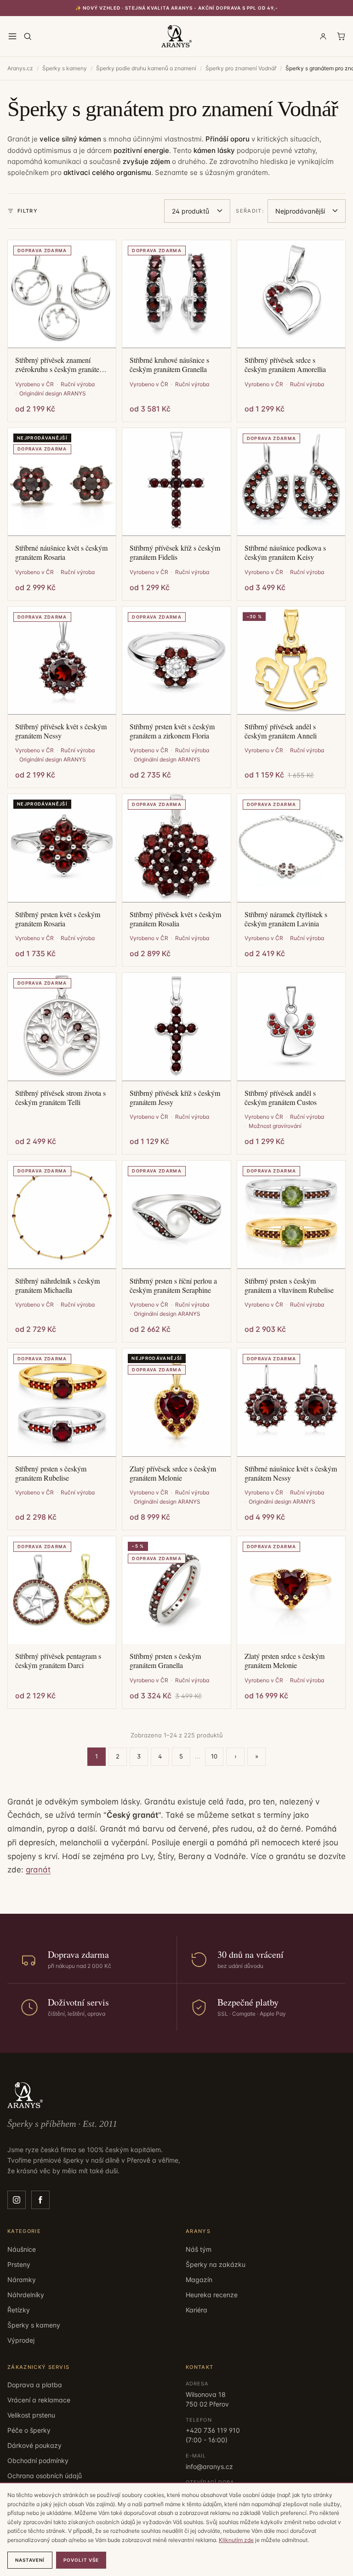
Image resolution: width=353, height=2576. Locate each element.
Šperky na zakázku (216, 2264)
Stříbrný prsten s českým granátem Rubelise (51, 1473)
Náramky (22, 2280)
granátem (252, 172)
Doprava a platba (35, 2385)
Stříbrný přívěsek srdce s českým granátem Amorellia (285, 365)
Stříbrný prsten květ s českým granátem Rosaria (58, 919)
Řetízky (19, 2310)
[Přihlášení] (323, 36)
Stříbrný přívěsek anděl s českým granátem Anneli (281, 731)
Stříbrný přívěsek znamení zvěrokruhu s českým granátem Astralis (60, 365)
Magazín (199, 2280)
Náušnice (22, 2249)
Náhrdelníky (26, 2295)
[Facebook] (40, 2200)
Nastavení (30, 2560)
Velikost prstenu (31, 2415)
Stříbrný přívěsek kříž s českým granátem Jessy (175, 1098)
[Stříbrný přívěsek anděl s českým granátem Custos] (291, 1027)
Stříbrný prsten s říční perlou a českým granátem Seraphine (173, 1285)
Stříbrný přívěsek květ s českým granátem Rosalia (175, 919)
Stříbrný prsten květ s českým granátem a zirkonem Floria (172, 731)
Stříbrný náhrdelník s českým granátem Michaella (57, 1285)
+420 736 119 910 (213, 2430)
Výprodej (21, 2340)
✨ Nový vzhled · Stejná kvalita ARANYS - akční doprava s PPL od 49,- (177, 8)
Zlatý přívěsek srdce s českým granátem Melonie (173, 1473)
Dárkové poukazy (34, 2445)
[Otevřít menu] (12, 36)
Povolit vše (81, 2560)
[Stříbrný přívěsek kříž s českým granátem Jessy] (176, 1027)
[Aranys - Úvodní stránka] (177, 36)
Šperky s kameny (65, 68)
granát (38, 1870)
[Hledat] (28, 36)
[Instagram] (17, 2200)
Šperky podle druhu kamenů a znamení (146, 68)
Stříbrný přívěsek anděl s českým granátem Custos (281, 1098)
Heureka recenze (212, 2295)
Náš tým (199, 2249)
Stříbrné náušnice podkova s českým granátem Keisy (285, 552)
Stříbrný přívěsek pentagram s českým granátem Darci (58, 1661)
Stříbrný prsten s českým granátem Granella (165, 1661)
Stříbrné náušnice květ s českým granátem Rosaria (61, 552)
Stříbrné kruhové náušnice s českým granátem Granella (169, 365)
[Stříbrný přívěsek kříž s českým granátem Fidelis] (176, 482)
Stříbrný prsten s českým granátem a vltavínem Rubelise (289, 1285)
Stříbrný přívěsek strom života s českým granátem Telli (60, 1098)
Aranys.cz (20, 68)
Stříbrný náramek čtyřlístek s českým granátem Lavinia (286, 919)
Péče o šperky (29, 2430)
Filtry (28, 211)
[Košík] (341, 36)
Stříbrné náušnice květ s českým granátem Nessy (291, 1473)
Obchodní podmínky (38, 2460)
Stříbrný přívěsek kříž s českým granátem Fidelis (175, 552)
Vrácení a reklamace (39, 2400)
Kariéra (196, 2310)
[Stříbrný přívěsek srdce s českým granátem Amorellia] (291, 294)
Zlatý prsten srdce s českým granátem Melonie (285, 1661)
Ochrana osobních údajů (45, 2476)
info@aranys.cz (209, 2466)
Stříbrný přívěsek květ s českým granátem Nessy (61, 731)
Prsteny (19, 2264)
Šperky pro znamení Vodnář (241, 68)
